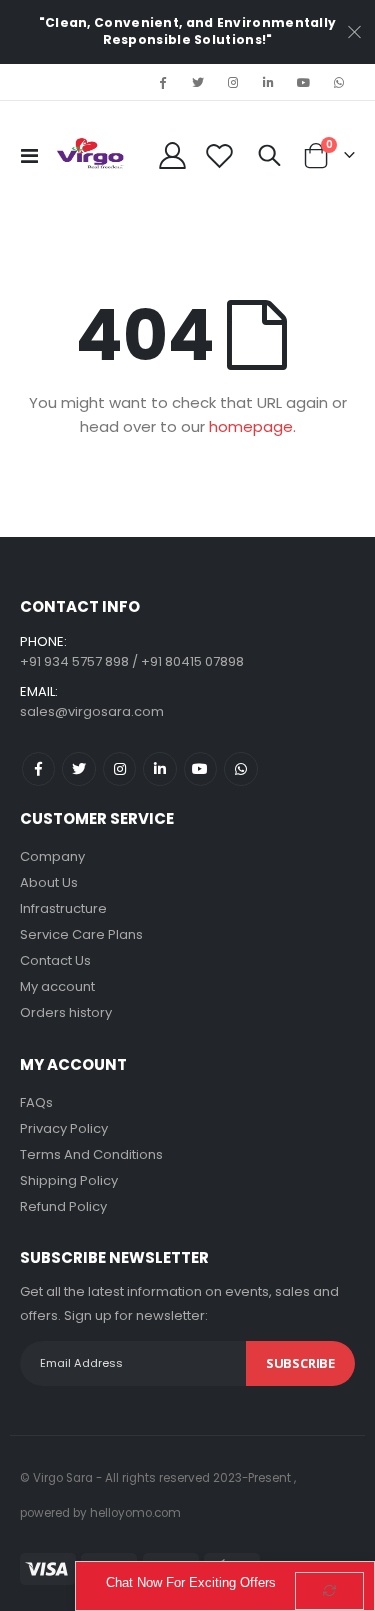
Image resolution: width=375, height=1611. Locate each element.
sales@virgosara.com (92, 711)
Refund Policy (63, 1206)
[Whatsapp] (339, 82)
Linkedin (159, 768)
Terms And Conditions (91, 1154)
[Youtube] (304, 82)
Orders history (66, 1012)
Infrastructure (63, 908)
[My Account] (173, 155)
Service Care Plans (81, 934)
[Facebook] (163, 82)
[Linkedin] (268, 82)
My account (57, 986)
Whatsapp (240, 768)
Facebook (38, 768)
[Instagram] (233, 82)
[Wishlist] (220, 155)
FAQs (36, 1102)
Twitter (78, 768)
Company (52, 856)
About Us (49, 882)
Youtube (200, 768)
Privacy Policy (64, 1128)
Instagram (119, 768)
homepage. (252, 426)
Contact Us (55, 960)
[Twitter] (198, 82)
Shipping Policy (69, 1180)
